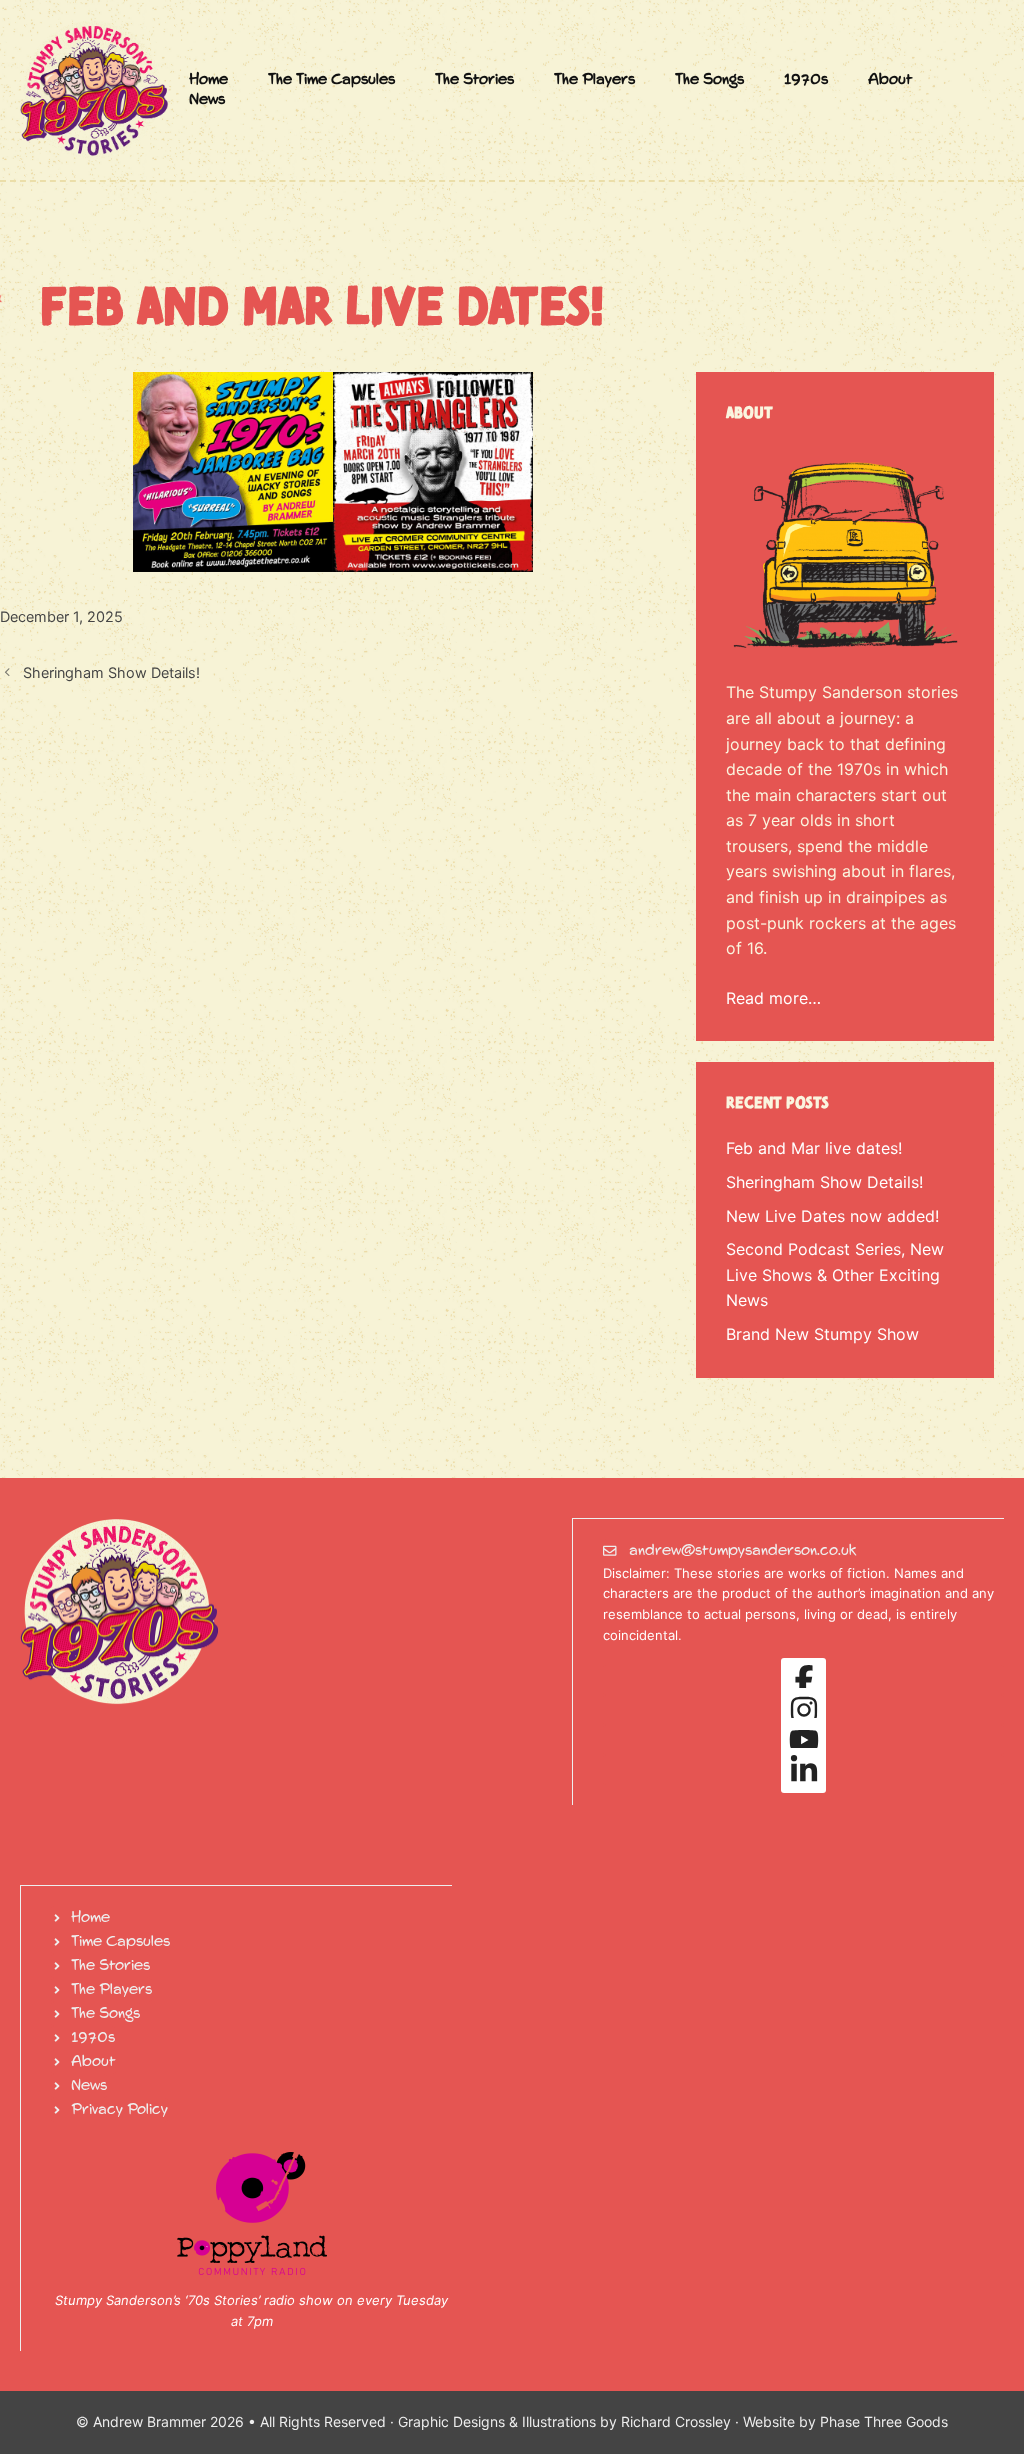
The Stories (474, 80)
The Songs (709, 80)
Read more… (773, 998)
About (890, 80)
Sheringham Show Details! (111, 672)
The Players (594, 80)
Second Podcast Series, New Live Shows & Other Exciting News (835, 1274)
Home (208, 80)
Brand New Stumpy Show (822, 1334)
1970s (806, 80)
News (207, 100)
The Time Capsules (331, 80)
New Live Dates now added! (832, 1216)
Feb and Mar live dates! (814, 1148)
